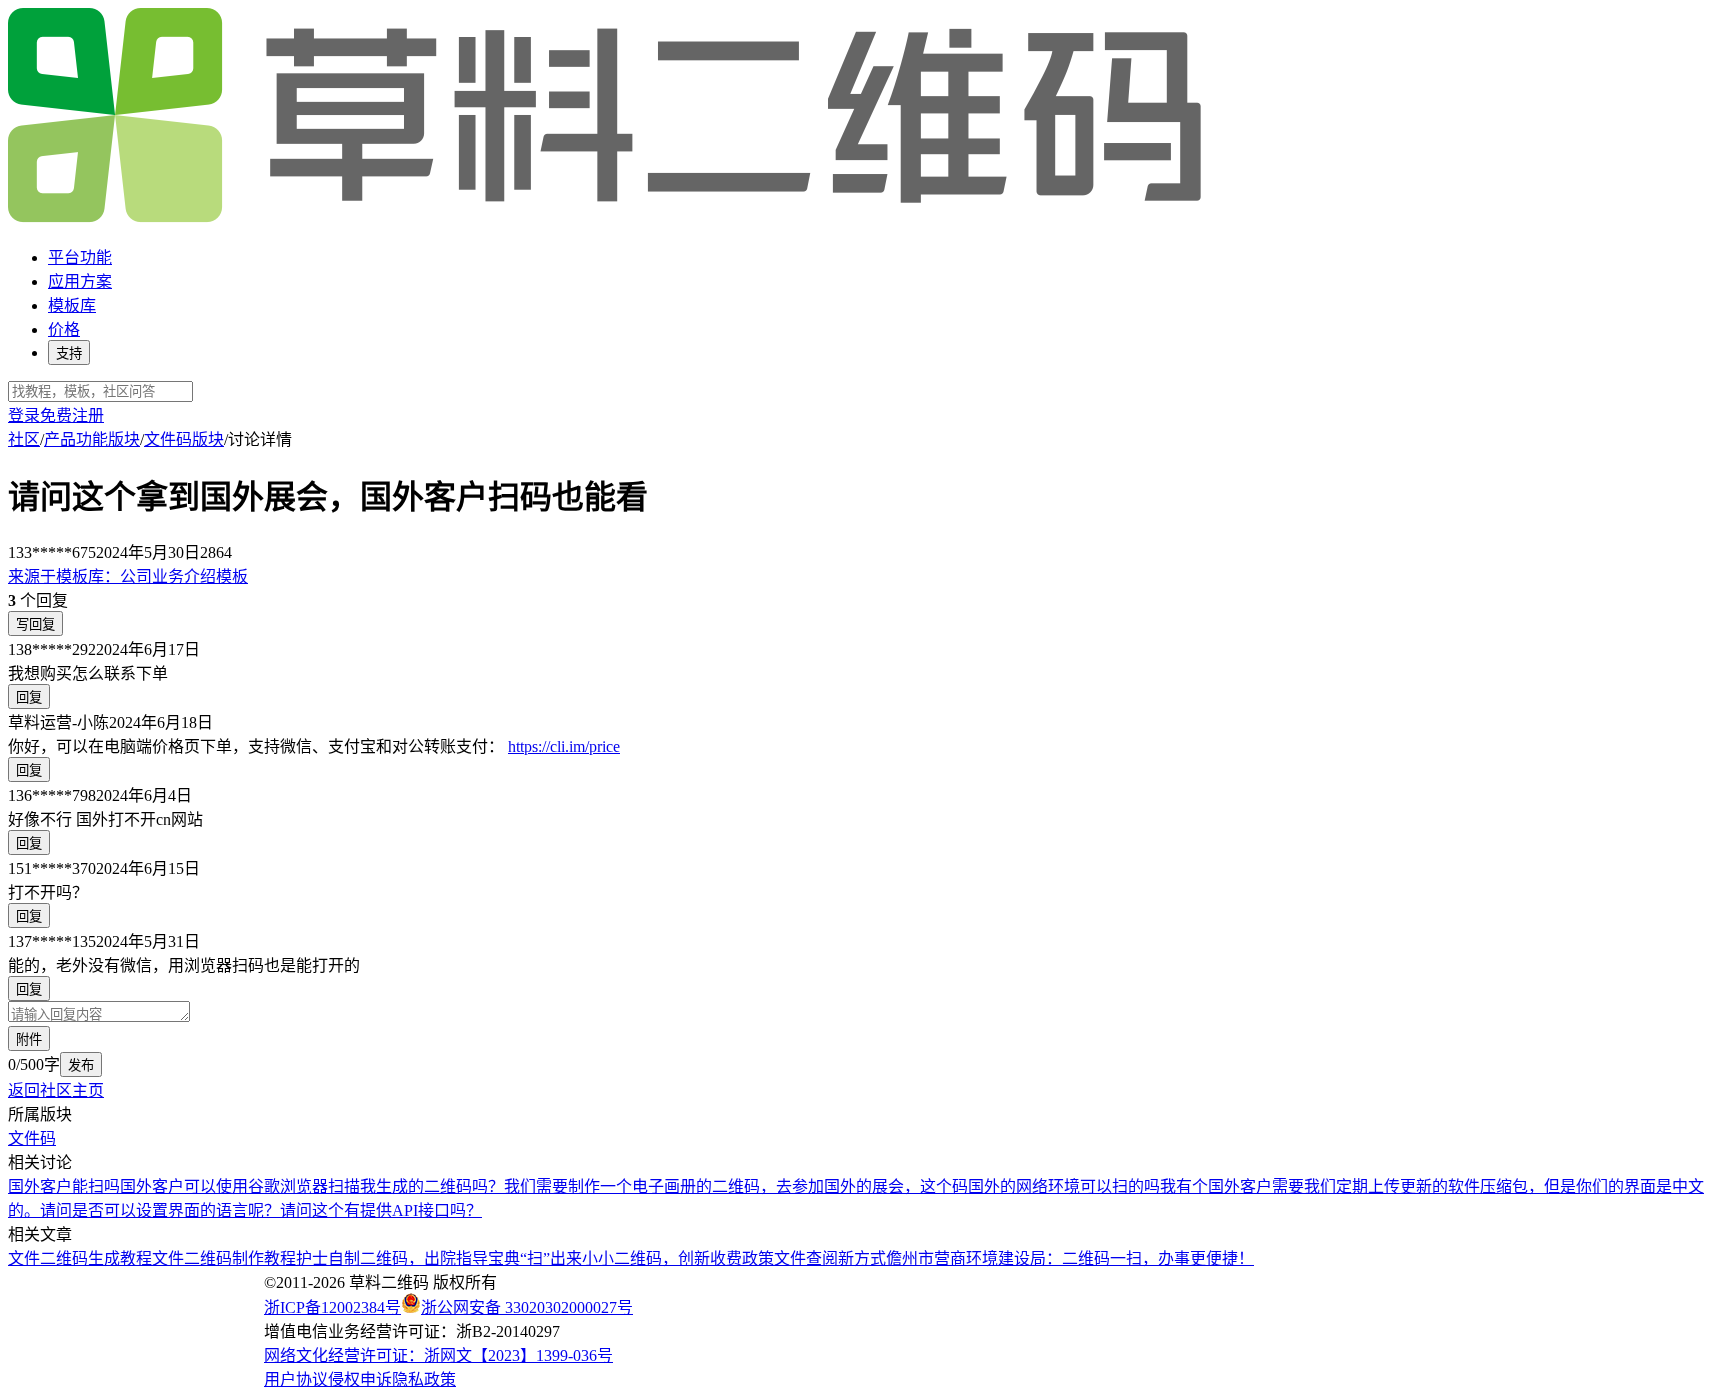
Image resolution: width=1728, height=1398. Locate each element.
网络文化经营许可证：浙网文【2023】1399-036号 (438, 1355)
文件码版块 (184, 439)
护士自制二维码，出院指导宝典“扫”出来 (439, 1258)
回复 (29, 697)
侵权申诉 (360, 1379)
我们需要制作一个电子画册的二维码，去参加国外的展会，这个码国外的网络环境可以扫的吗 (832, 1186)
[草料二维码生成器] (608, 218)
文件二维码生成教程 (80, 1258)
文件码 (32, 1138)
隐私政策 (424, 1379)
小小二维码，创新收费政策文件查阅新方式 (734, 1258)
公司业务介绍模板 (128, 576)
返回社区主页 (56, 1090)
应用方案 (80, 281)
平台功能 (80, 257)
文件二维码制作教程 (224, 1258)
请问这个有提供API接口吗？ (381, 1210)
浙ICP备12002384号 (332, 1307)
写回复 (35, 624)
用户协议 (296, 1379)
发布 (81, 1065)
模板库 (72, 305)
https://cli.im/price (564, 746)
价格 (64, 329)
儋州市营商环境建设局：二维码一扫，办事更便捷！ (1070, 1258)
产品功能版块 (92, 439)
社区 (24, 439)
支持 (69, 353)
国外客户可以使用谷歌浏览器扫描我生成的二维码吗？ (312, 1186)
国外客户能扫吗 (64, 1186)
